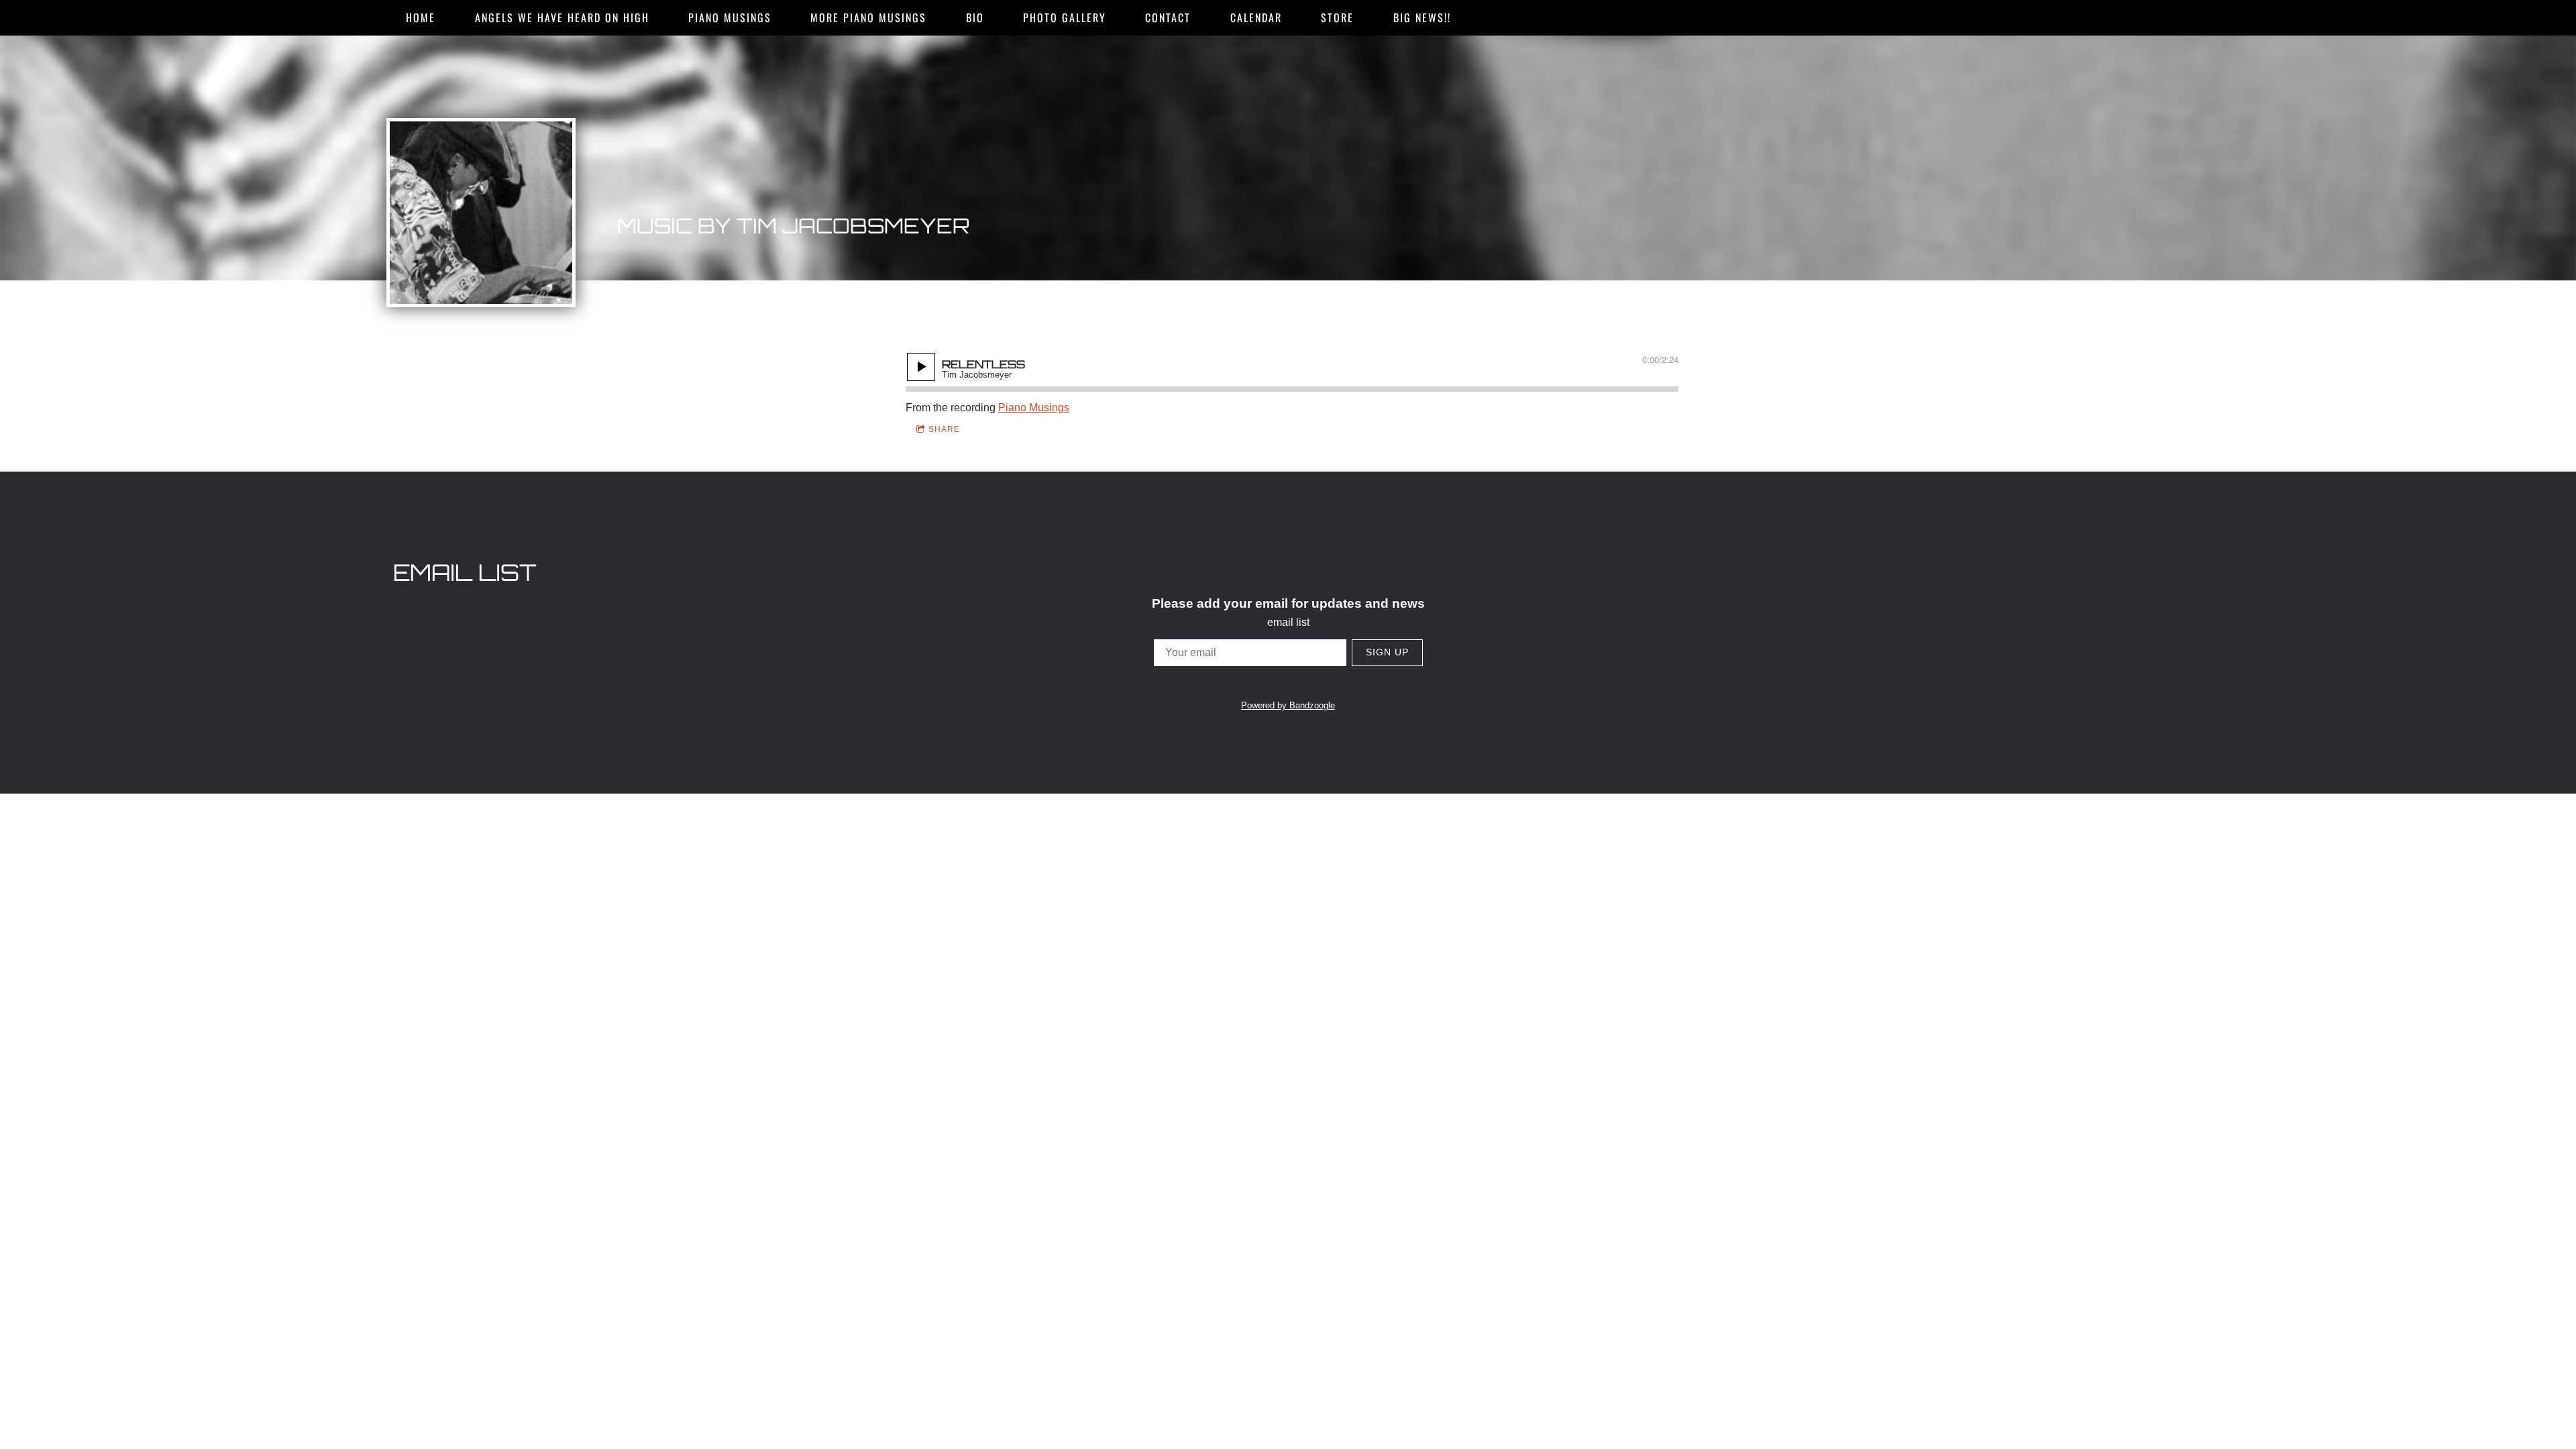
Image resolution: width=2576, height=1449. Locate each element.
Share (944, 429)
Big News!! (1422, 17)
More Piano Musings (868, 17)
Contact (1168, 17)
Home (421, 17)
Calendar (1256, 17)
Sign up (1387, 652)
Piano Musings (730, 17)
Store (1337, 17)
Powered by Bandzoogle (1288, 705)
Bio (975, 17)
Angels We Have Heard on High (562, 17)
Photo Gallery (1065, 17)
